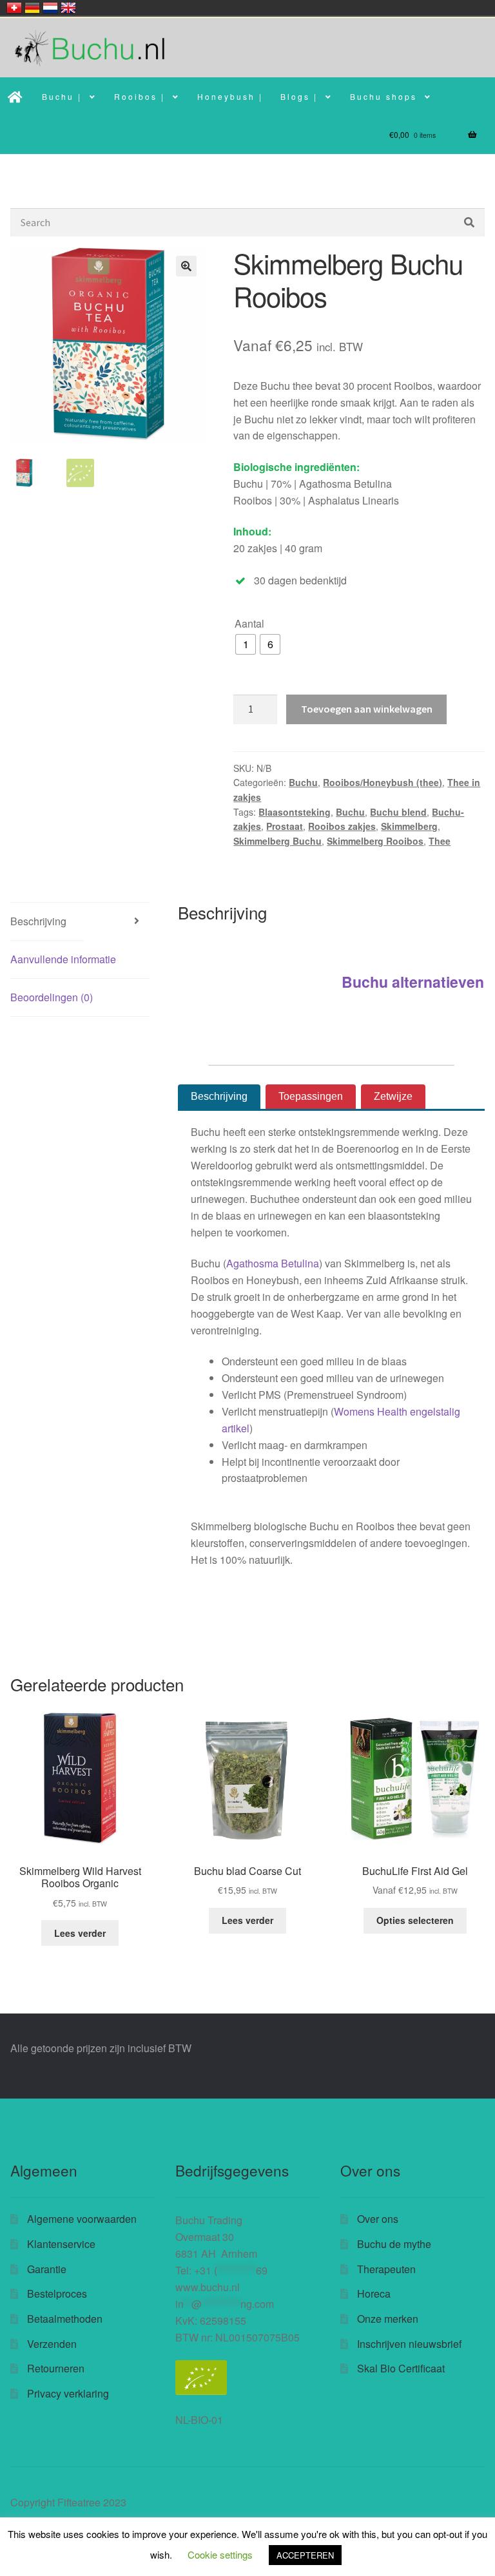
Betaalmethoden (65, 2319)
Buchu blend (398, 812)
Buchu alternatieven (413, 982)
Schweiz (14, 8)
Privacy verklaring (68, 2393)
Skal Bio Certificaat (401, 2368)
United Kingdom (68, 8)
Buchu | (62, 96)
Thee (440, 841)
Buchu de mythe (394, 2244)
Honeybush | (230, 96)
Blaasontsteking (295, 812)
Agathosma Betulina (273, 1263)
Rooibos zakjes (342, 826)
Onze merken (388, 2319)
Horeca (374, 2293)
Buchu (303, 782)
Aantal (249, 623)
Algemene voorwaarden (82, 2219)
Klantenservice (61, 2244)
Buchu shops (383, 96)
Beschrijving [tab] (38, 921)
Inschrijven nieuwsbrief (409, 2344)
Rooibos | (140, 96)
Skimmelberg (409, 826)
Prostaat (285, 826)
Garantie (47, 2269)
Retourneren (56, 2368)
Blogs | (299, 96)
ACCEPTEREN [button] (305, 2555)
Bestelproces (57, 2293)
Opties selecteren (415, 1920)
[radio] (246, 644)
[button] (186, 266)
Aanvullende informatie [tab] (63, 959)
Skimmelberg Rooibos (375, 841)
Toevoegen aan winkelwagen (367, 709)
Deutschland (32, 8)
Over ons (378, 2219)
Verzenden (52, 2344)
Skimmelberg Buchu (277, 841)
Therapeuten (386, 2269)
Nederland (50, 8)
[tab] (219, 1097)
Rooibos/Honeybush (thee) (383, 782)
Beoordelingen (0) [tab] (52, 997)
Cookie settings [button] (220, 2554)
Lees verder (80, 1933)
